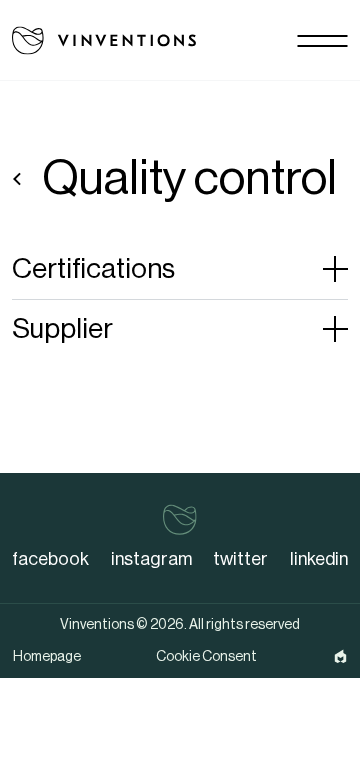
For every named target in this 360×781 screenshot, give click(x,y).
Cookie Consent (206, 657)
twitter (240, 559)
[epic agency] (340, 656)
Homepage (47, 657)
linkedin (319, 559)
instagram (151, 559)
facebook (50, 559)
